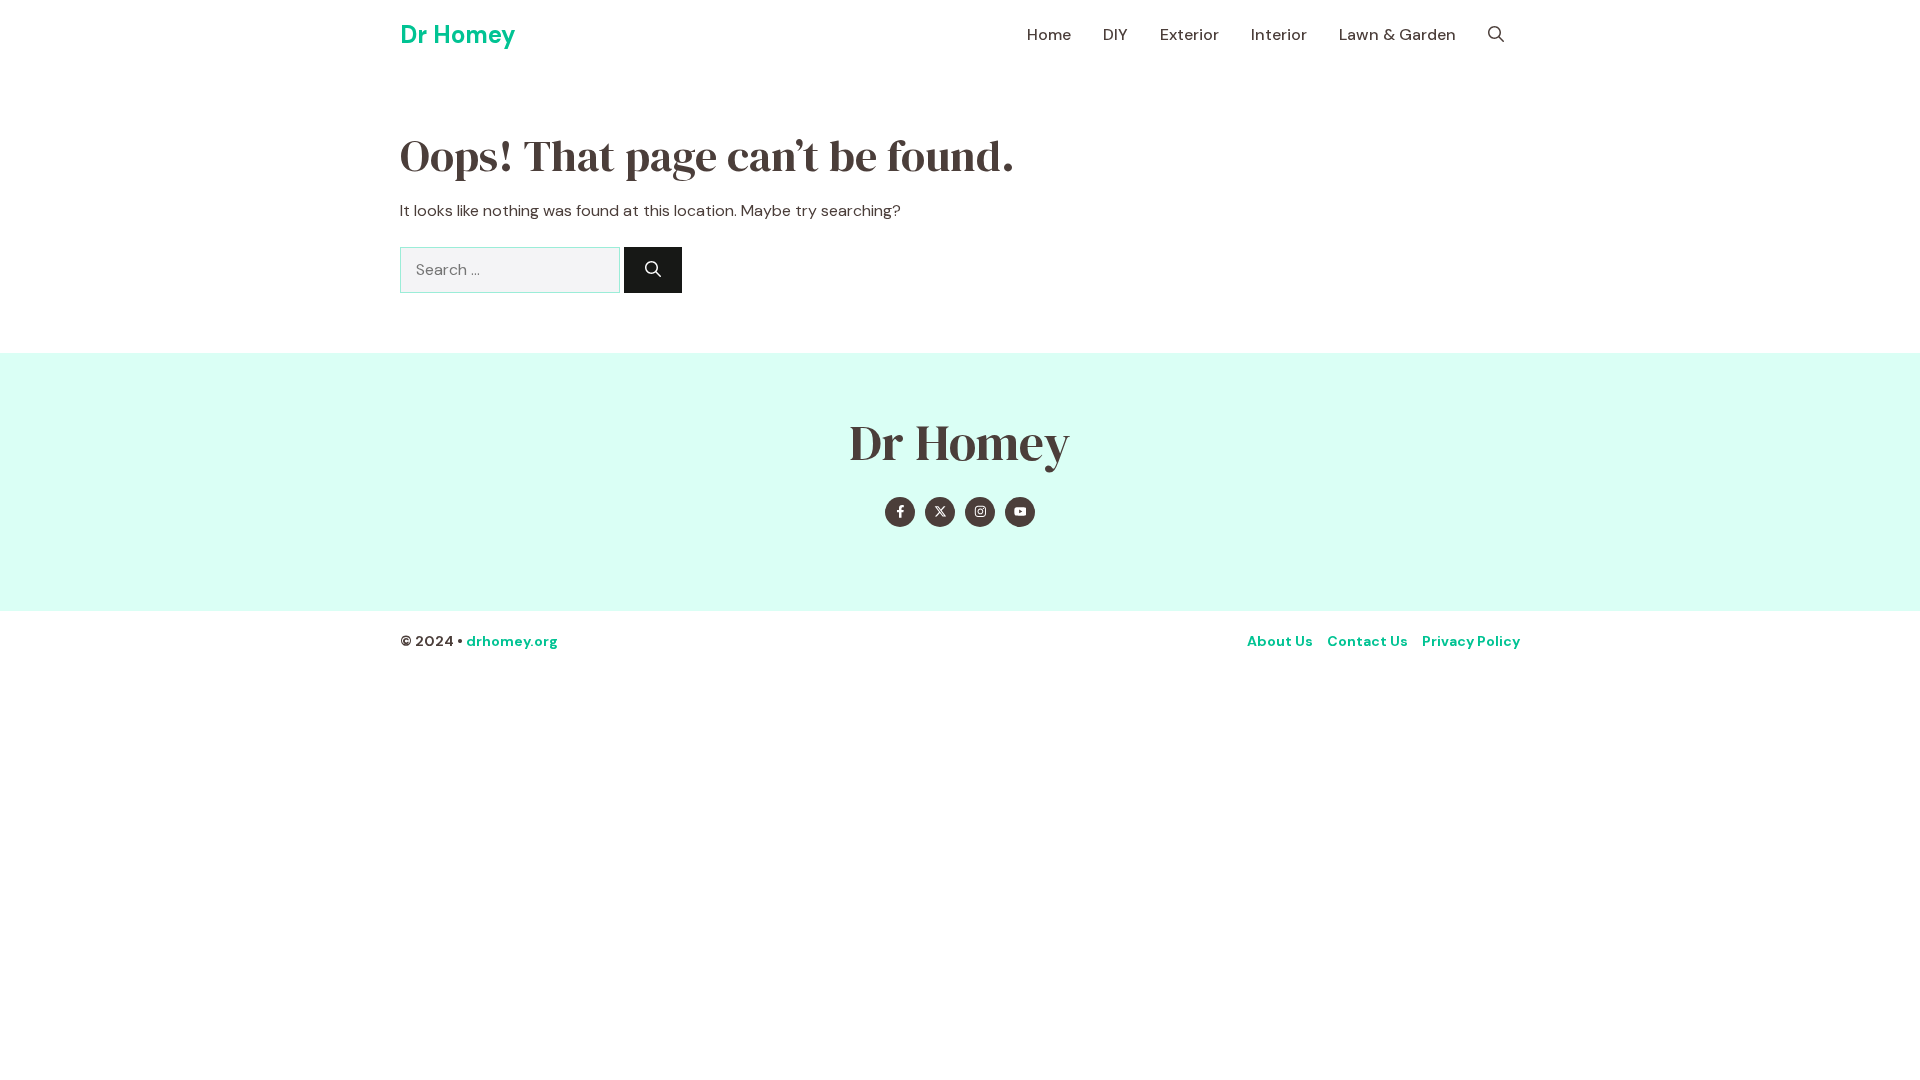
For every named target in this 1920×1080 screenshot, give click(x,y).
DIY (1115, 34)
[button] (1496, 35)
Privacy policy (1471, 641)
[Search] (653, 270)
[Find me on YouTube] (1020, 512)
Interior (1279, 34)
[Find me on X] (940, 512)
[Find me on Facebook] (900, 512)
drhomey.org (512, 641)
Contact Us (1367, 641)
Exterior (1189, 34)
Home (1049, 34)
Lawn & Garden (1397, 34)
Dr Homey (458, 34)
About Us (1280, 641)
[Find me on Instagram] (980, 512)
